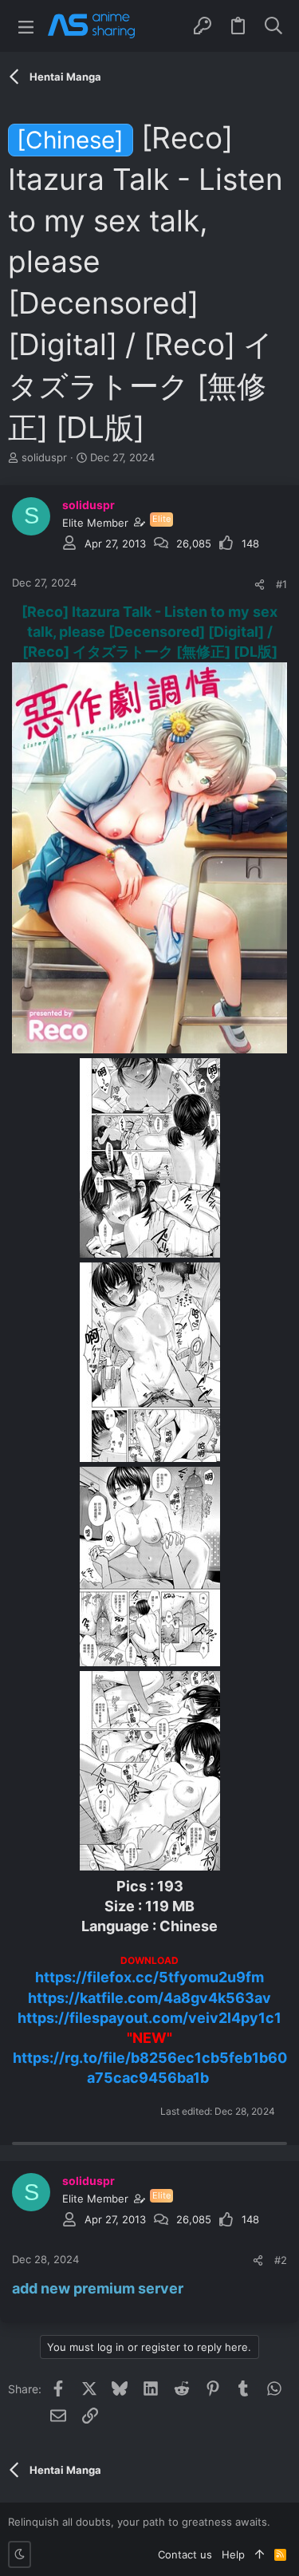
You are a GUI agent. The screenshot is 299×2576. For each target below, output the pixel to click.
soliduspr (44, 457)
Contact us (185, 2554)
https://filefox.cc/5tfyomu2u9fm (149, 1977)
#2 (281, 2260)
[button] (26, 26)
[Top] (260, 2554)
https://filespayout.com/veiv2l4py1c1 (149, 2018)
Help (233, 2554)
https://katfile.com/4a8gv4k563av (149, 1998)
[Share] (260, 585)
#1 (281, 584)
